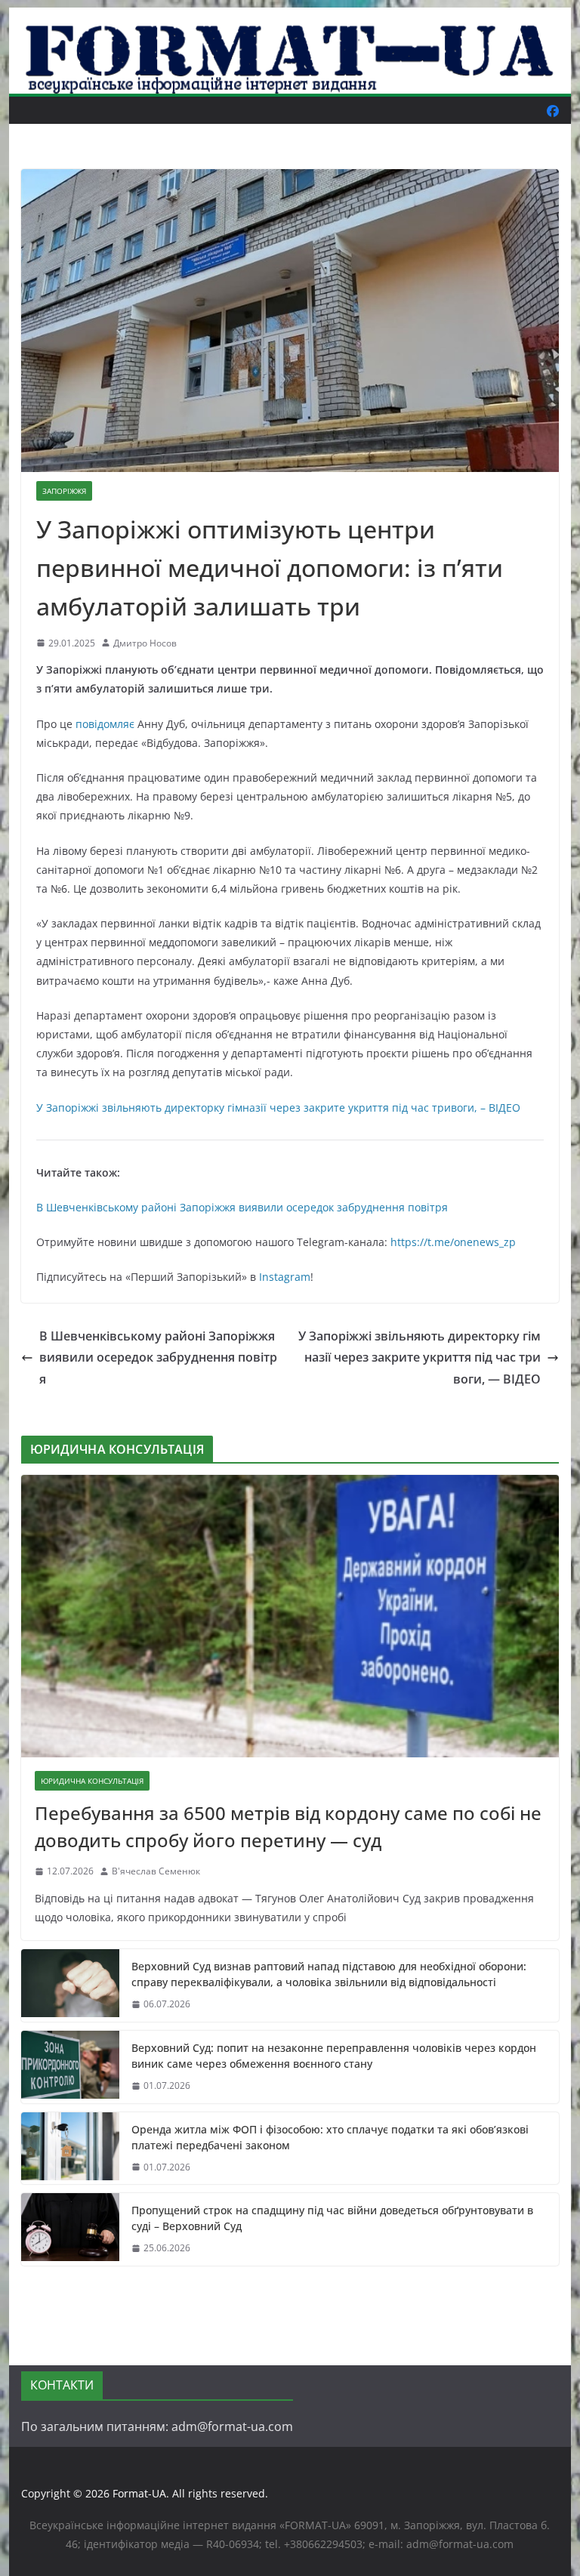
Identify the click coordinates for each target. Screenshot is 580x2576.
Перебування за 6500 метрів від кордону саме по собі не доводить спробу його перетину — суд (288, 1826)
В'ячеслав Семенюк (156, 1871)
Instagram (285, 1277)
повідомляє (105, 724)
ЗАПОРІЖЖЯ (64, 491)
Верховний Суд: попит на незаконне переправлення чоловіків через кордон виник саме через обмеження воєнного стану (334, 2056)
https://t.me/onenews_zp (453, 1242)
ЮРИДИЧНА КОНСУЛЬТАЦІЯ (92, 1781)
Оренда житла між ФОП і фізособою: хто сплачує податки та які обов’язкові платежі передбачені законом (330, 2137)
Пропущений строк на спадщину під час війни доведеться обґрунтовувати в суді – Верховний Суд (332, 2218)
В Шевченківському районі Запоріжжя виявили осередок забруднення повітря (242, 1207)
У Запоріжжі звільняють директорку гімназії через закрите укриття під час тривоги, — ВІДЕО (420, 1358)
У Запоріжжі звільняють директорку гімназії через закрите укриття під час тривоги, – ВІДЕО (278, 1108)
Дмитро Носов (145, 643)
